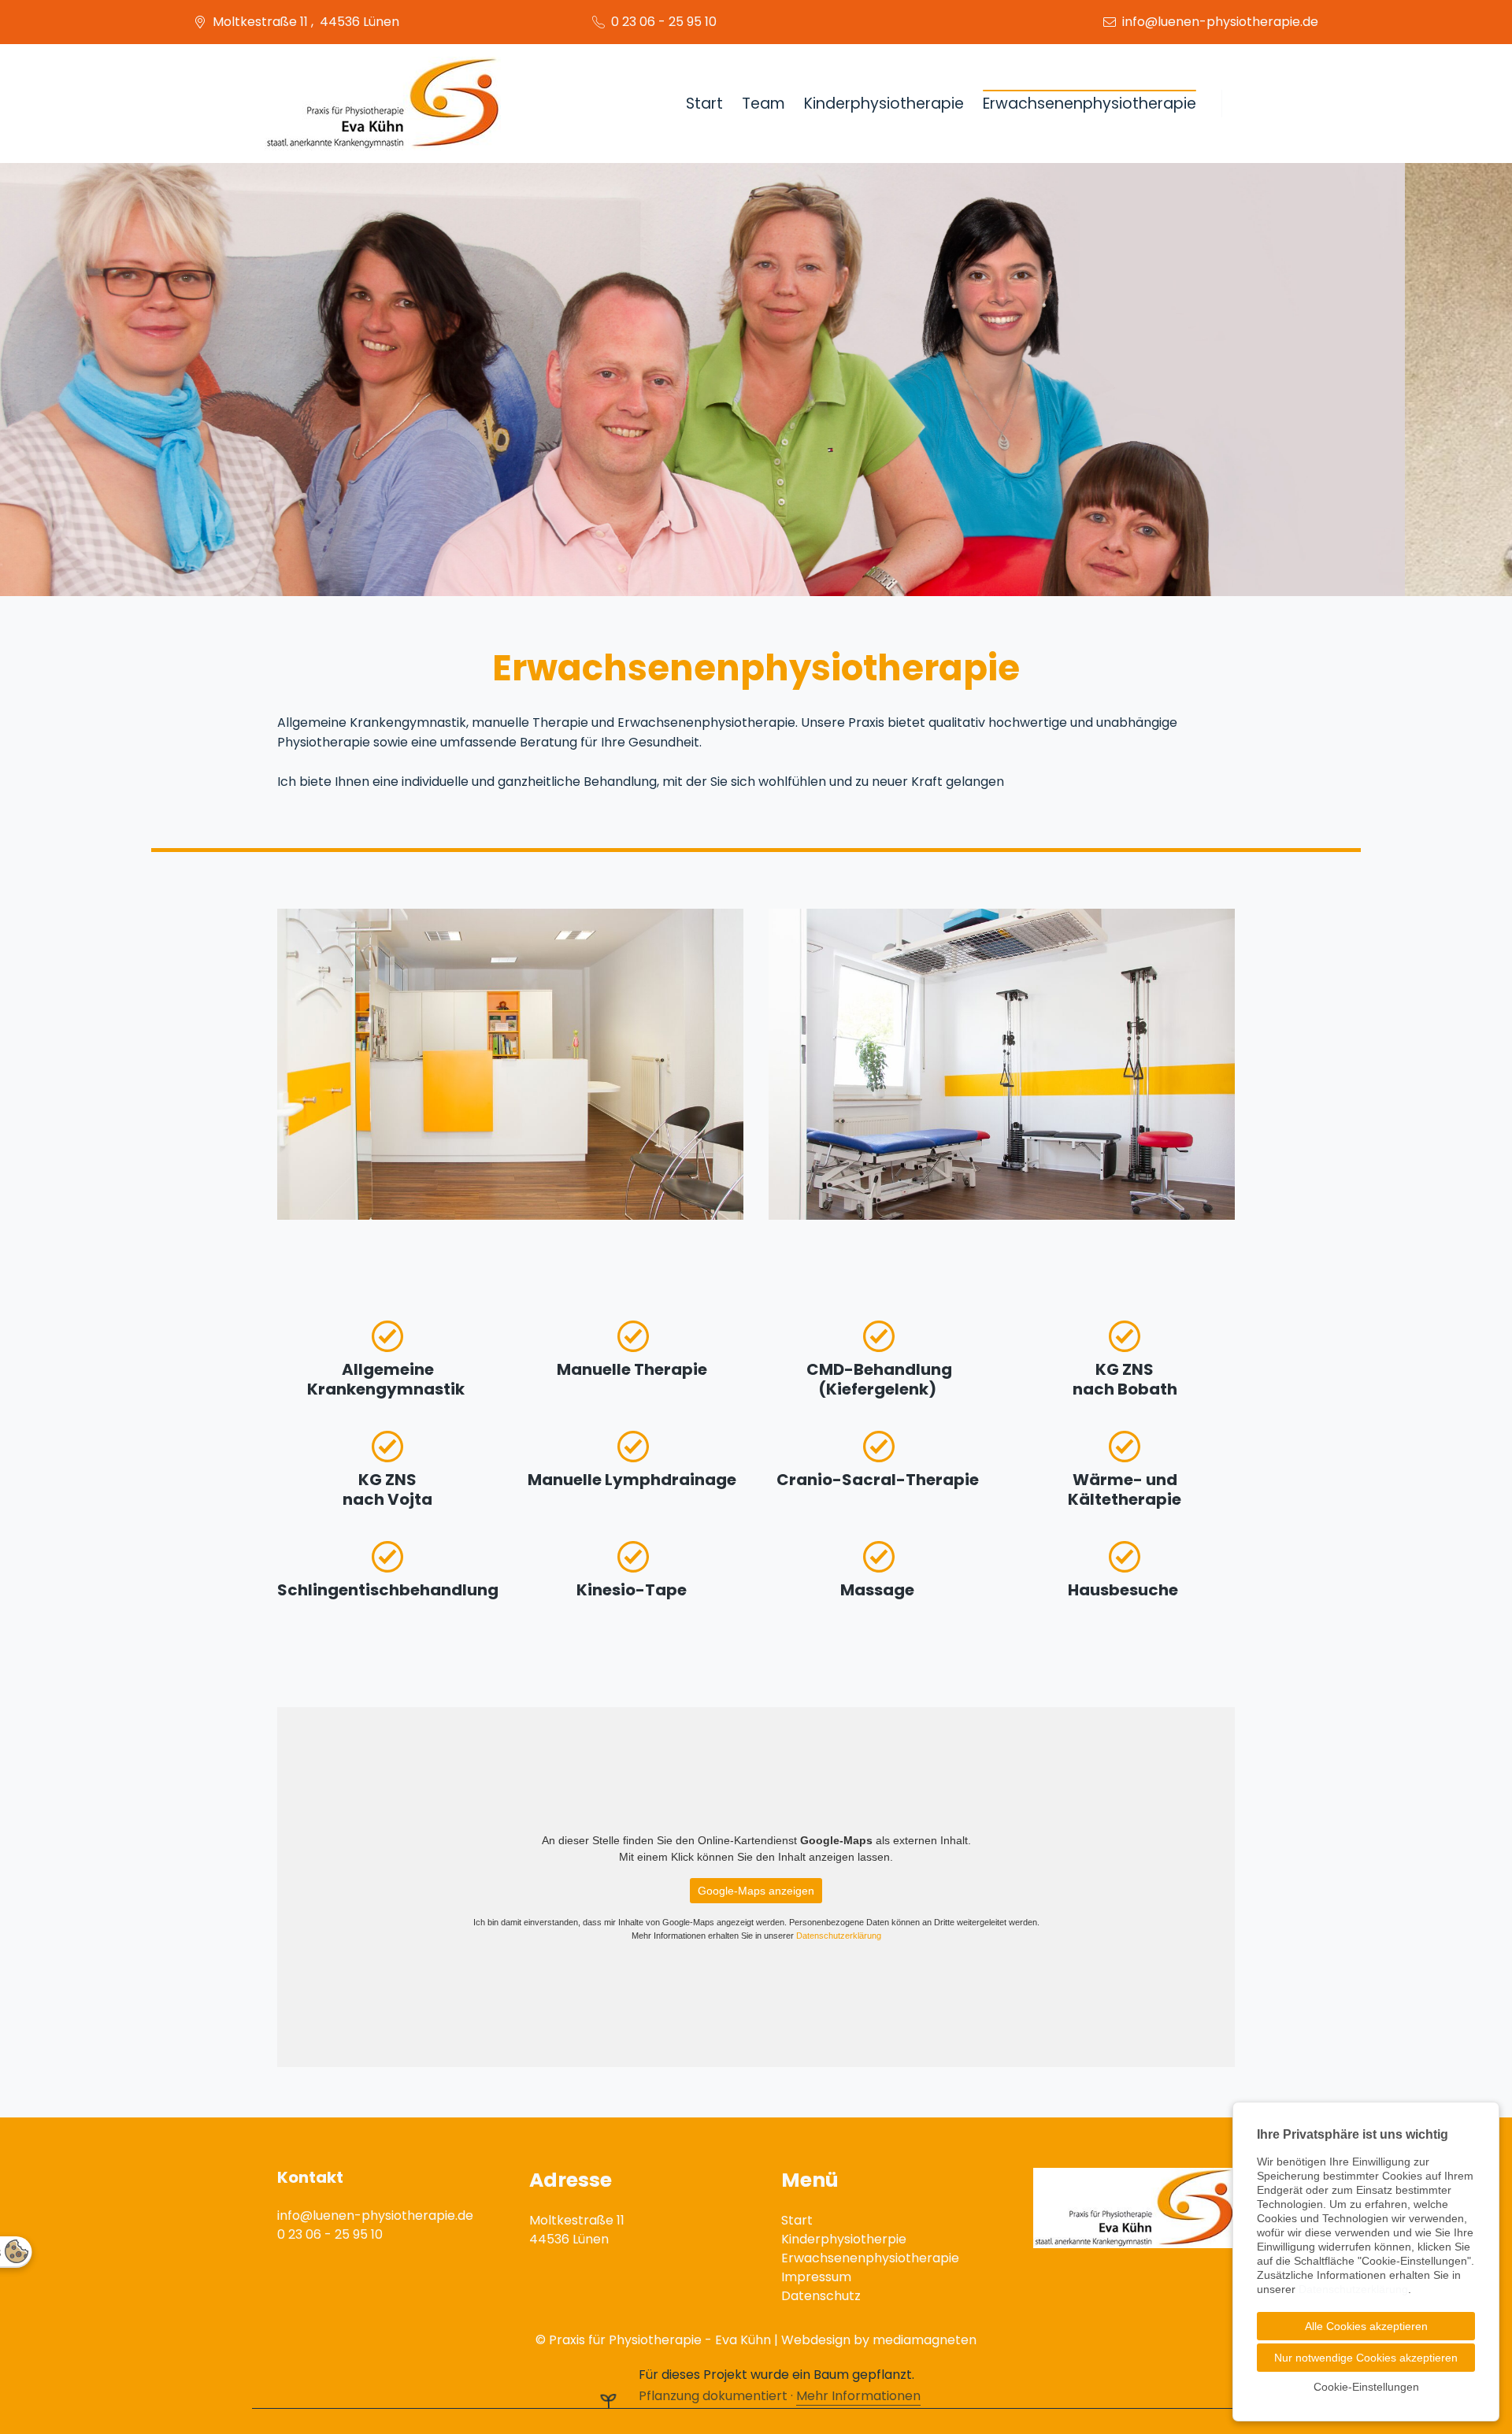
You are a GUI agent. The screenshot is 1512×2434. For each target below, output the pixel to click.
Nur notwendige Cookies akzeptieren (1366, 2358)
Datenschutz (821, 2296)
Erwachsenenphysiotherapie (1090, 104)
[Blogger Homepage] (383, 104)
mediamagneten (925, 2340)
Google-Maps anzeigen (756, 1891)
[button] (24, 380)
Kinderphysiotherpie (844, 2239)
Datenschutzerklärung (839, 1936)
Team (763, 104)
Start (704, 104)
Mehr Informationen (858, 2396)
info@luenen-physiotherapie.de (1220, 22)
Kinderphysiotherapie (884, 104)
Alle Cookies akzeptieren (1366, 2326)
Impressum (816, 2277)
